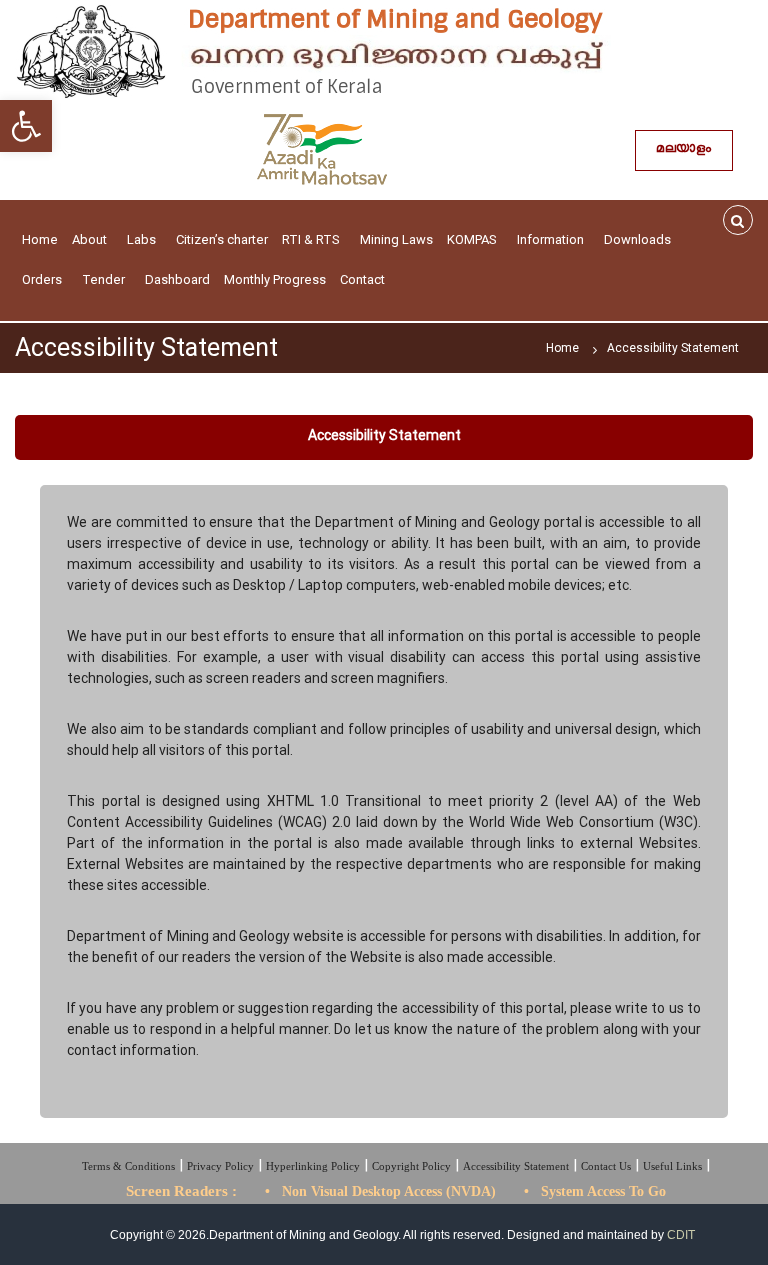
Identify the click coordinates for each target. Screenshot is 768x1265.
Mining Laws (396, 239)
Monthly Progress (275, 279)
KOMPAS (472, 239)
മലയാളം (684, 150)
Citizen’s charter (222, 239)
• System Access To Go (595, 1191)
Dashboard (177, 279)
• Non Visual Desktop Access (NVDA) (380, 1191)
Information (550, 239)
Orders (42, 279)
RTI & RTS (311, 239)
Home (40, 239)
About (89, 239)
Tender (103, 279)
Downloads (637, 239)
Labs (141, 239)
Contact (362, 279)
